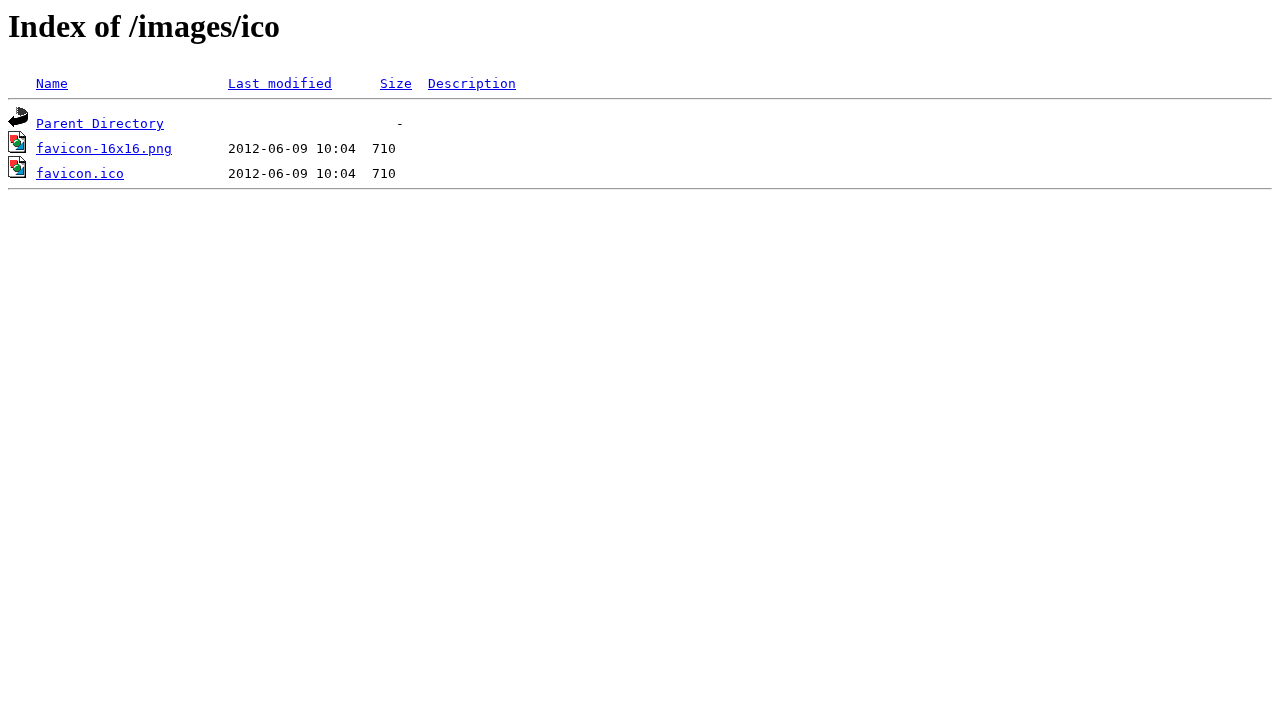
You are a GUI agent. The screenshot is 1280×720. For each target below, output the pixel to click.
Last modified (280, 83)
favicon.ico (80, 173)
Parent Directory (100, 123)
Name (52, 83)
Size (396, 83)
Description (472, 83)
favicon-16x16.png (104, 148)
